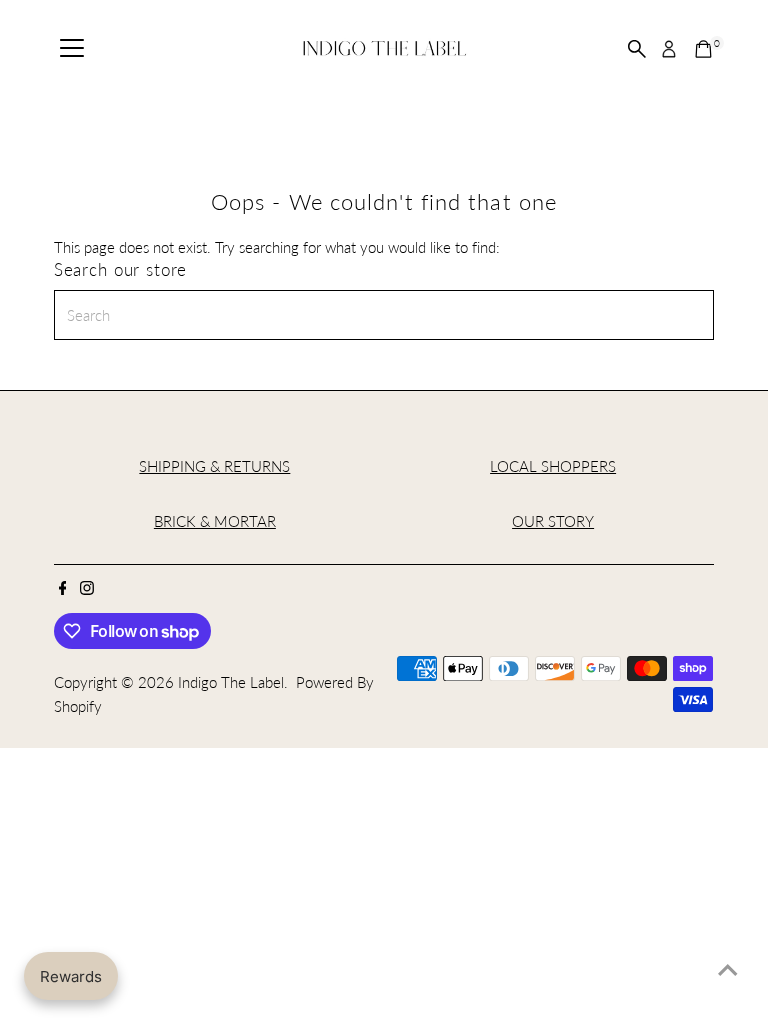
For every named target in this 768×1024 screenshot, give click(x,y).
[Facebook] (63, 589)
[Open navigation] (72, 49)
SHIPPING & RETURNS (214, 466)
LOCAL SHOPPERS (553, 466)
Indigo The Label (231, 682)
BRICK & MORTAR (215, 521)
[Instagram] (87, 589)
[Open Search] (637, 49)
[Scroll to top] (728, 969)
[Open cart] (703, 49)
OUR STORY (553, 521)
